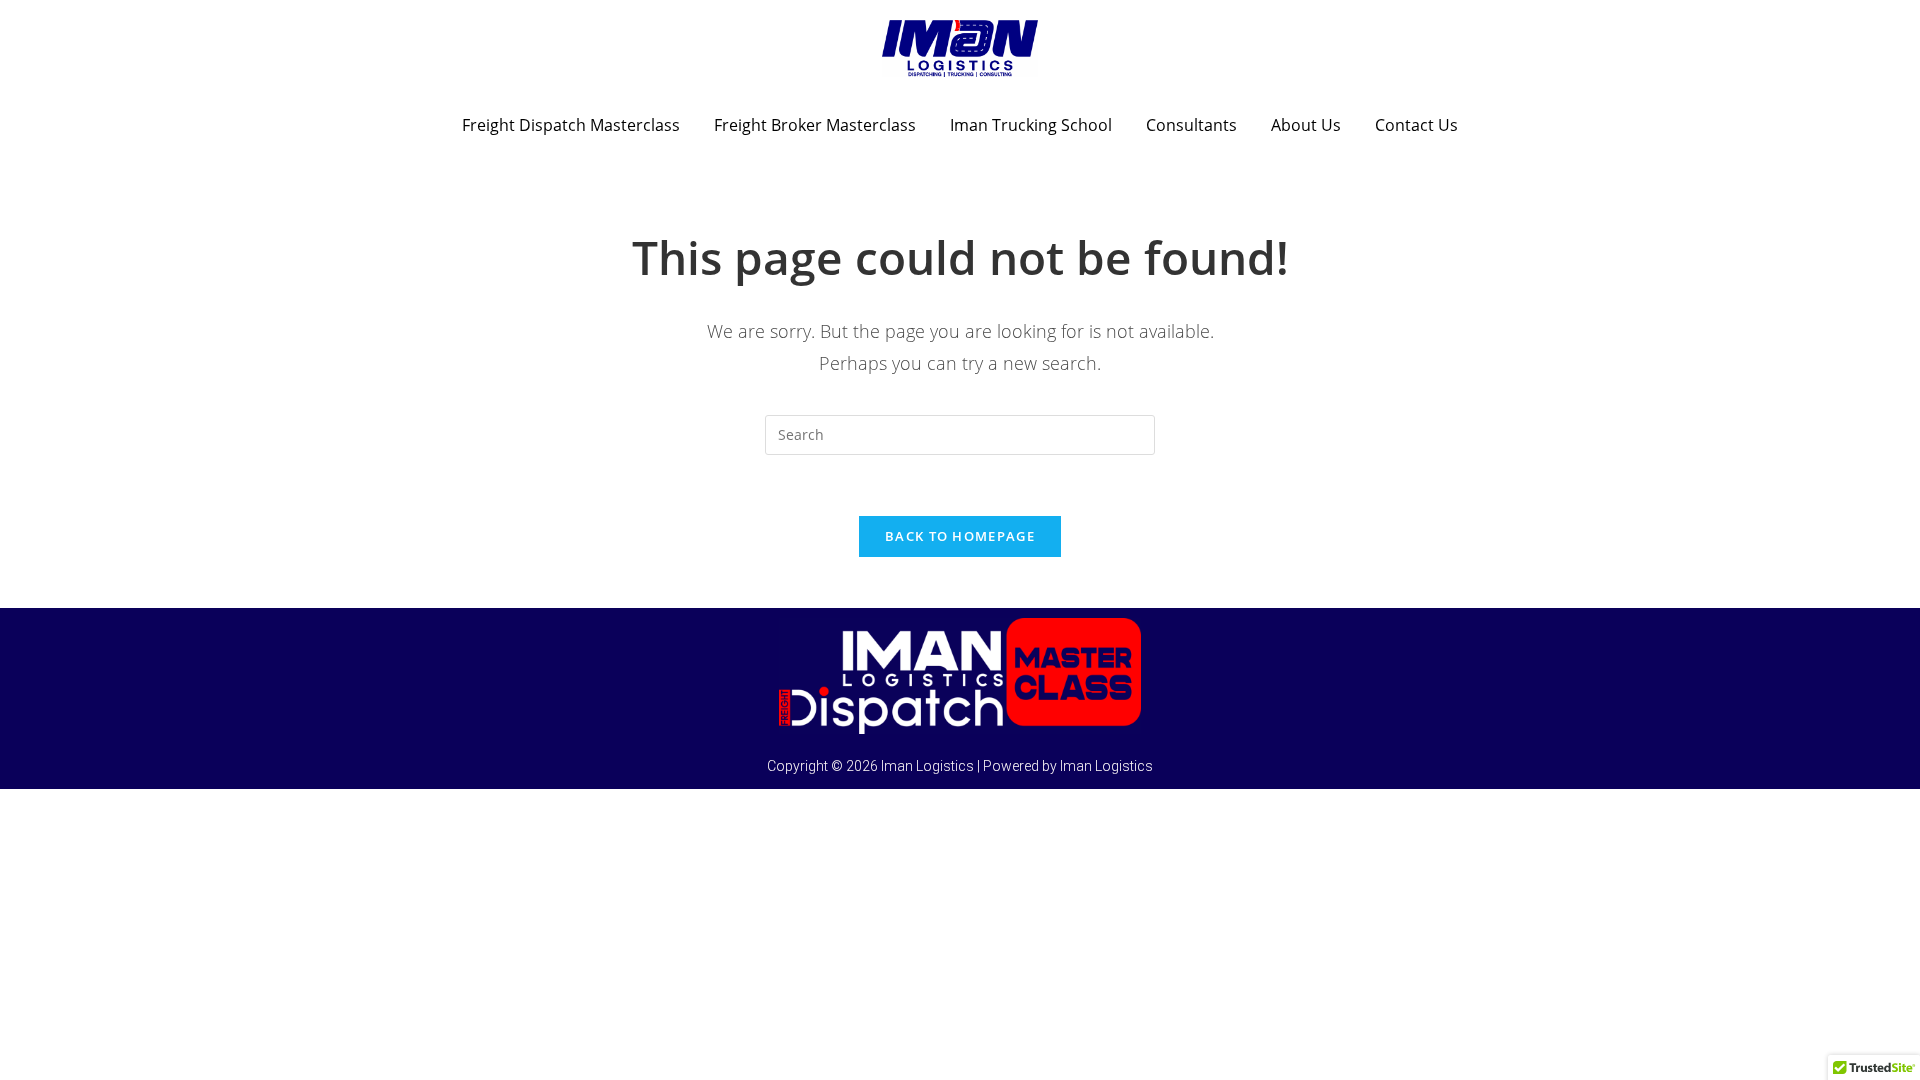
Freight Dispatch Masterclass (571, 125)
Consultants (1191, 125)
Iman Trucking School (1031, 125)
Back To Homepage (960, 536)
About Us (1306, 125)
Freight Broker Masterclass (815, 125)
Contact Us (1416, 125)
